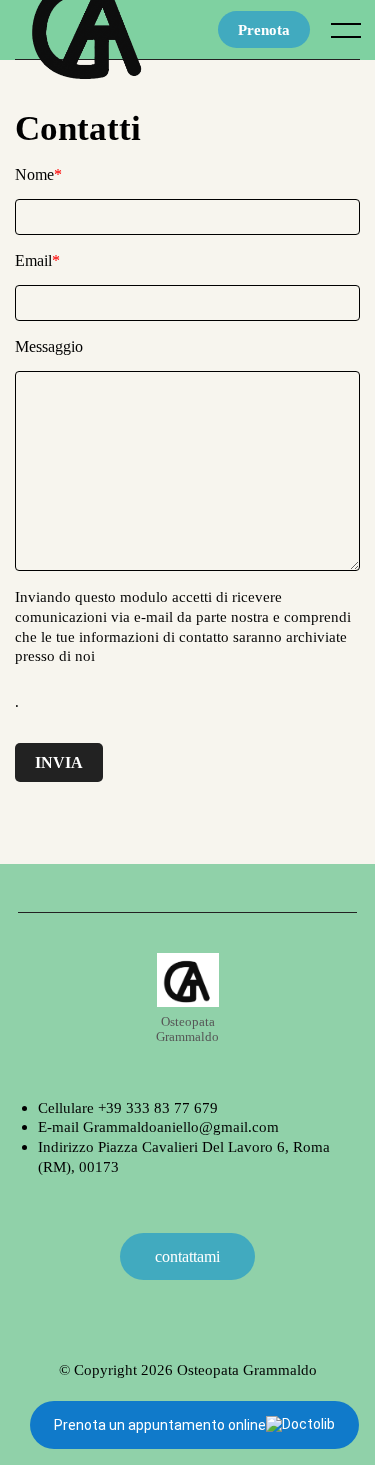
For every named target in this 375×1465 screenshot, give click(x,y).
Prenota (264, 29)
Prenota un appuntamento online (160, 1425)
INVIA (59, 762)
